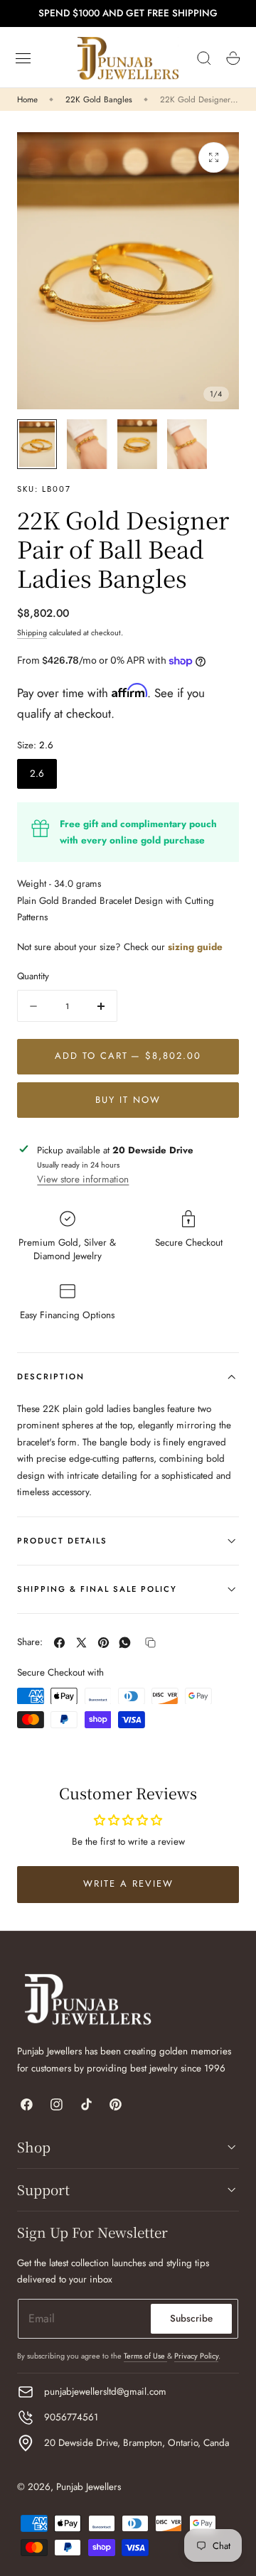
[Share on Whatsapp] (125, 1643)
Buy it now (128, 1100)
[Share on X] (81, 1643)
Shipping (32, 632)
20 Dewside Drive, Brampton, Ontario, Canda (137, 2443)
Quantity (33, 976)
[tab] (37, 444)
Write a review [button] (128, 1884)
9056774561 (71, 2417)
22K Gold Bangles (99, 99)
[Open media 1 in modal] (214, 157)
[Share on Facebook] (59, 1643)
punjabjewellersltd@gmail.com (105, 2392)
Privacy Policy (196, 2356)
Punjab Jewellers (89, 2487)
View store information (83, 1179)
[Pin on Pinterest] (103, 1643)
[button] (23, 58)
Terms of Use (145, 2356)
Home (27, 99)
